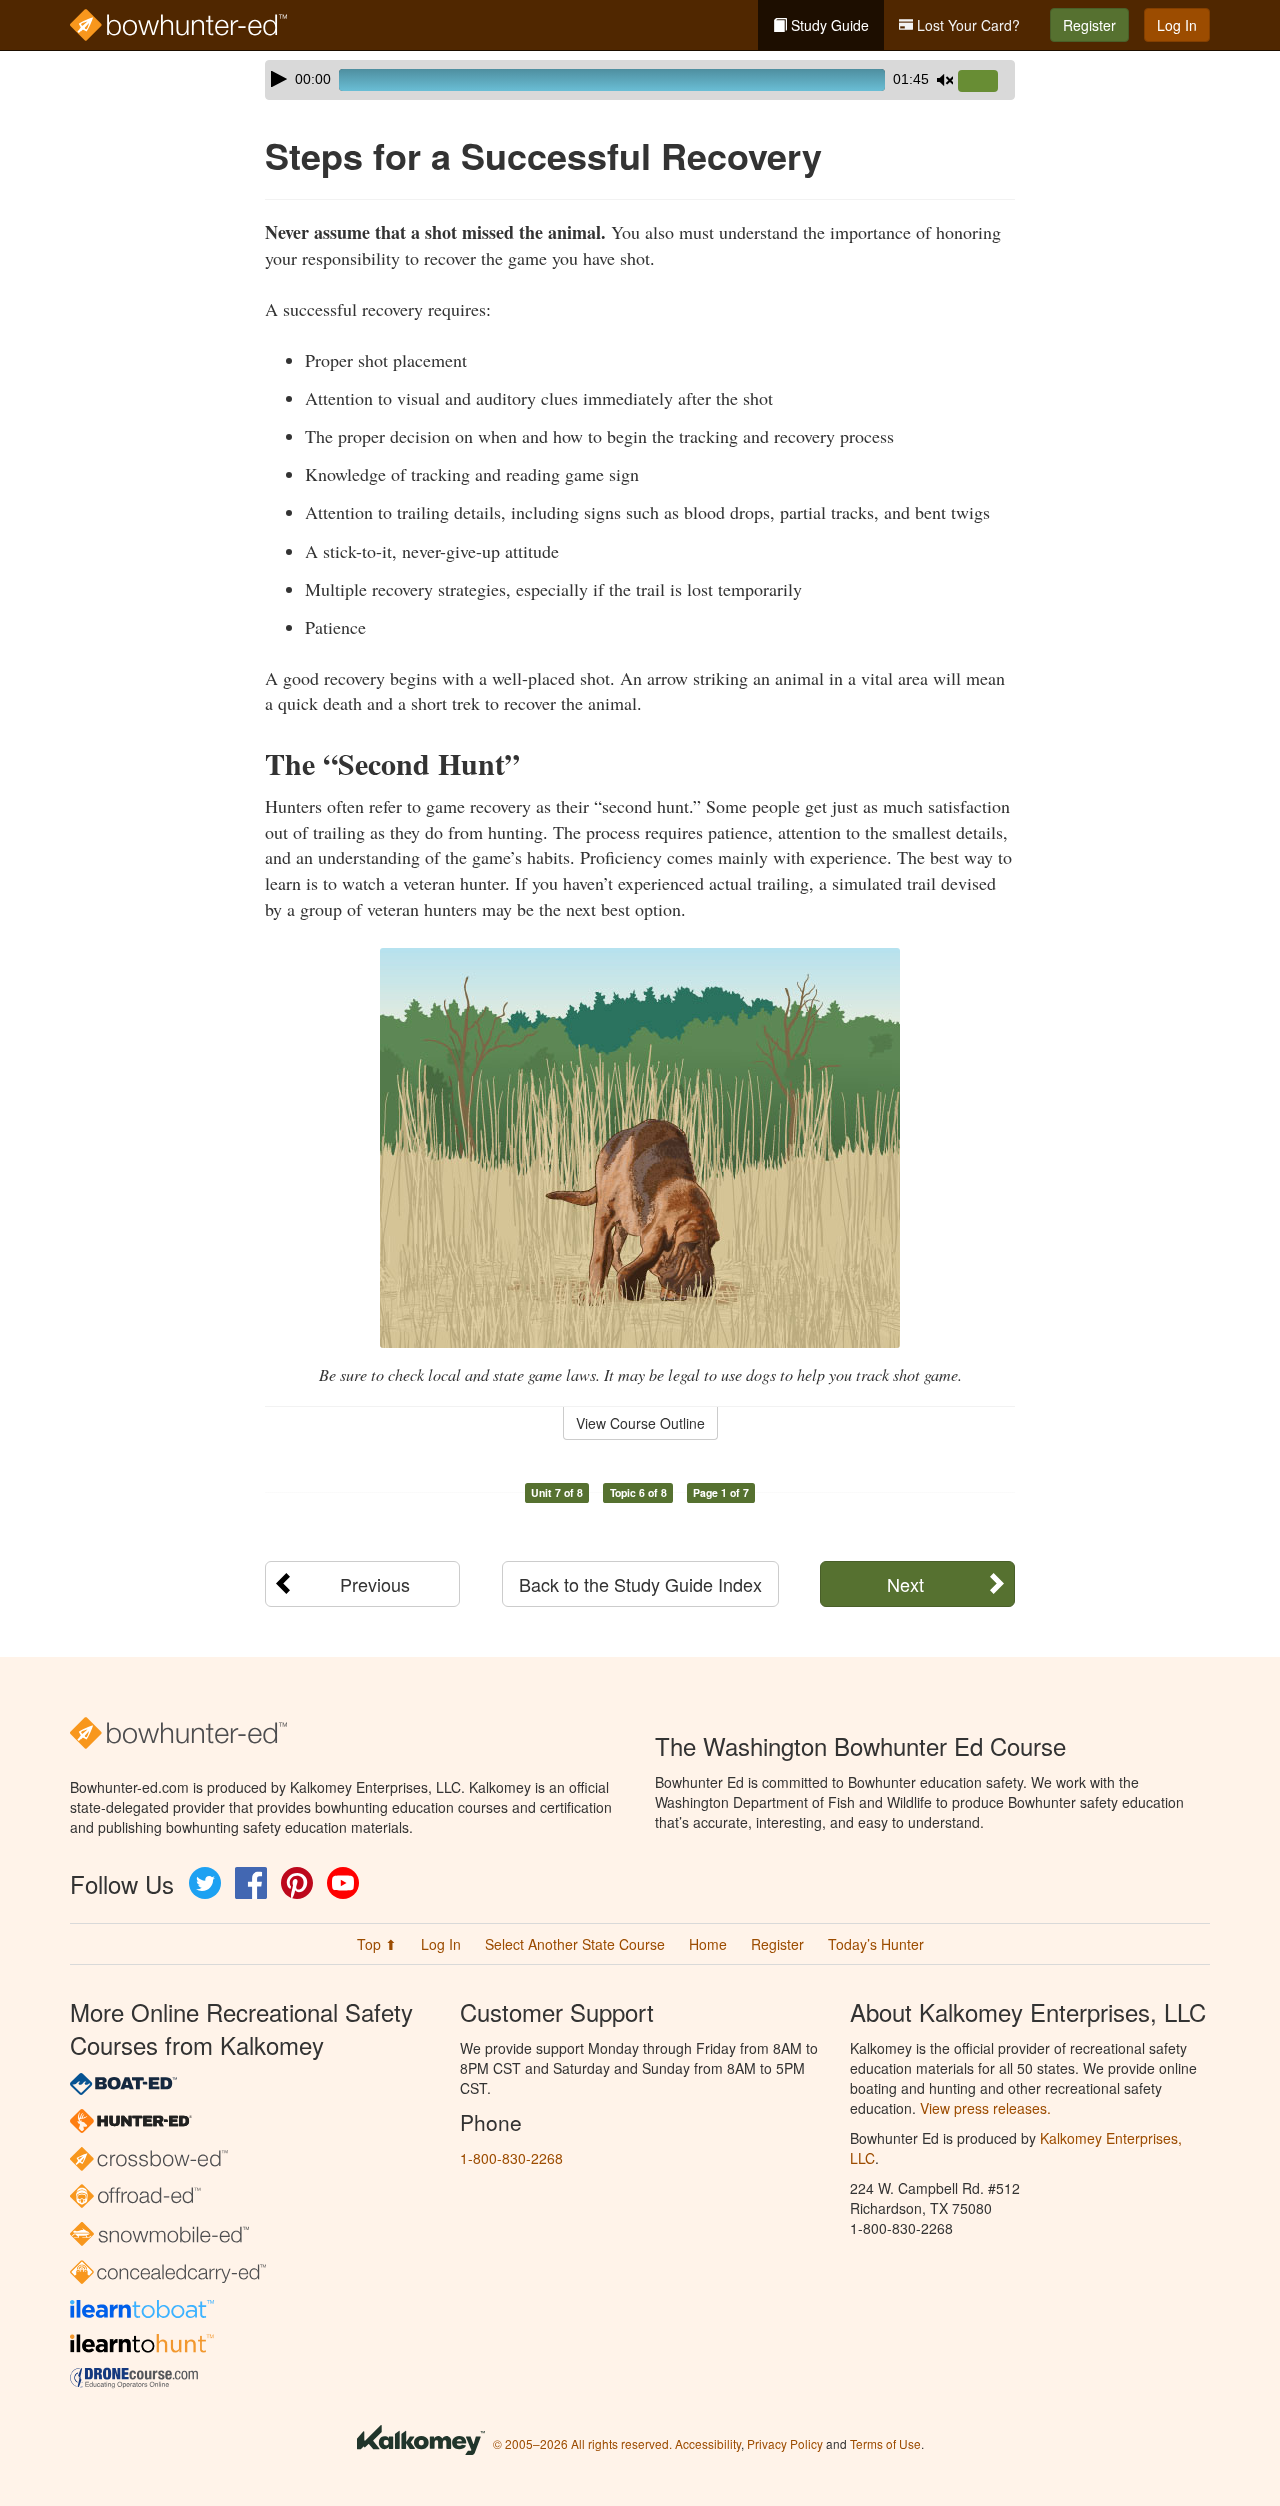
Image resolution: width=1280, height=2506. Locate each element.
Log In (1177, 25)
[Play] (279, 79)
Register (1089, 25)
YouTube (343, 1883)
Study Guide (828, 25)
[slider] (986, 82)
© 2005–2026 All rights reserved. (582, 2443)
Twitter (205, 1883)
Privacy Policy (785, 2443)
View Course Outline (640, 1423)
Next (905, 1584)
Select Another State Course (575, 1944)
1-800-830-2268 (511, 2158)
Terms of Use (885, 2443)
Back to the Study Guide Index (640, 1584)
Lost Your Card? (966, 25)
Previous (375, 1584)
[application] (640, 80)
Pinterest (297, 1883)
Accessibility (708, 2443)
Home (708, 1944)
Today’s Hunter (876, 1944)
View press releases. (985, 2108)
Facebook (251, 1883)
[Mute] (945, 80)
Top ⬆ (377, 1944)
